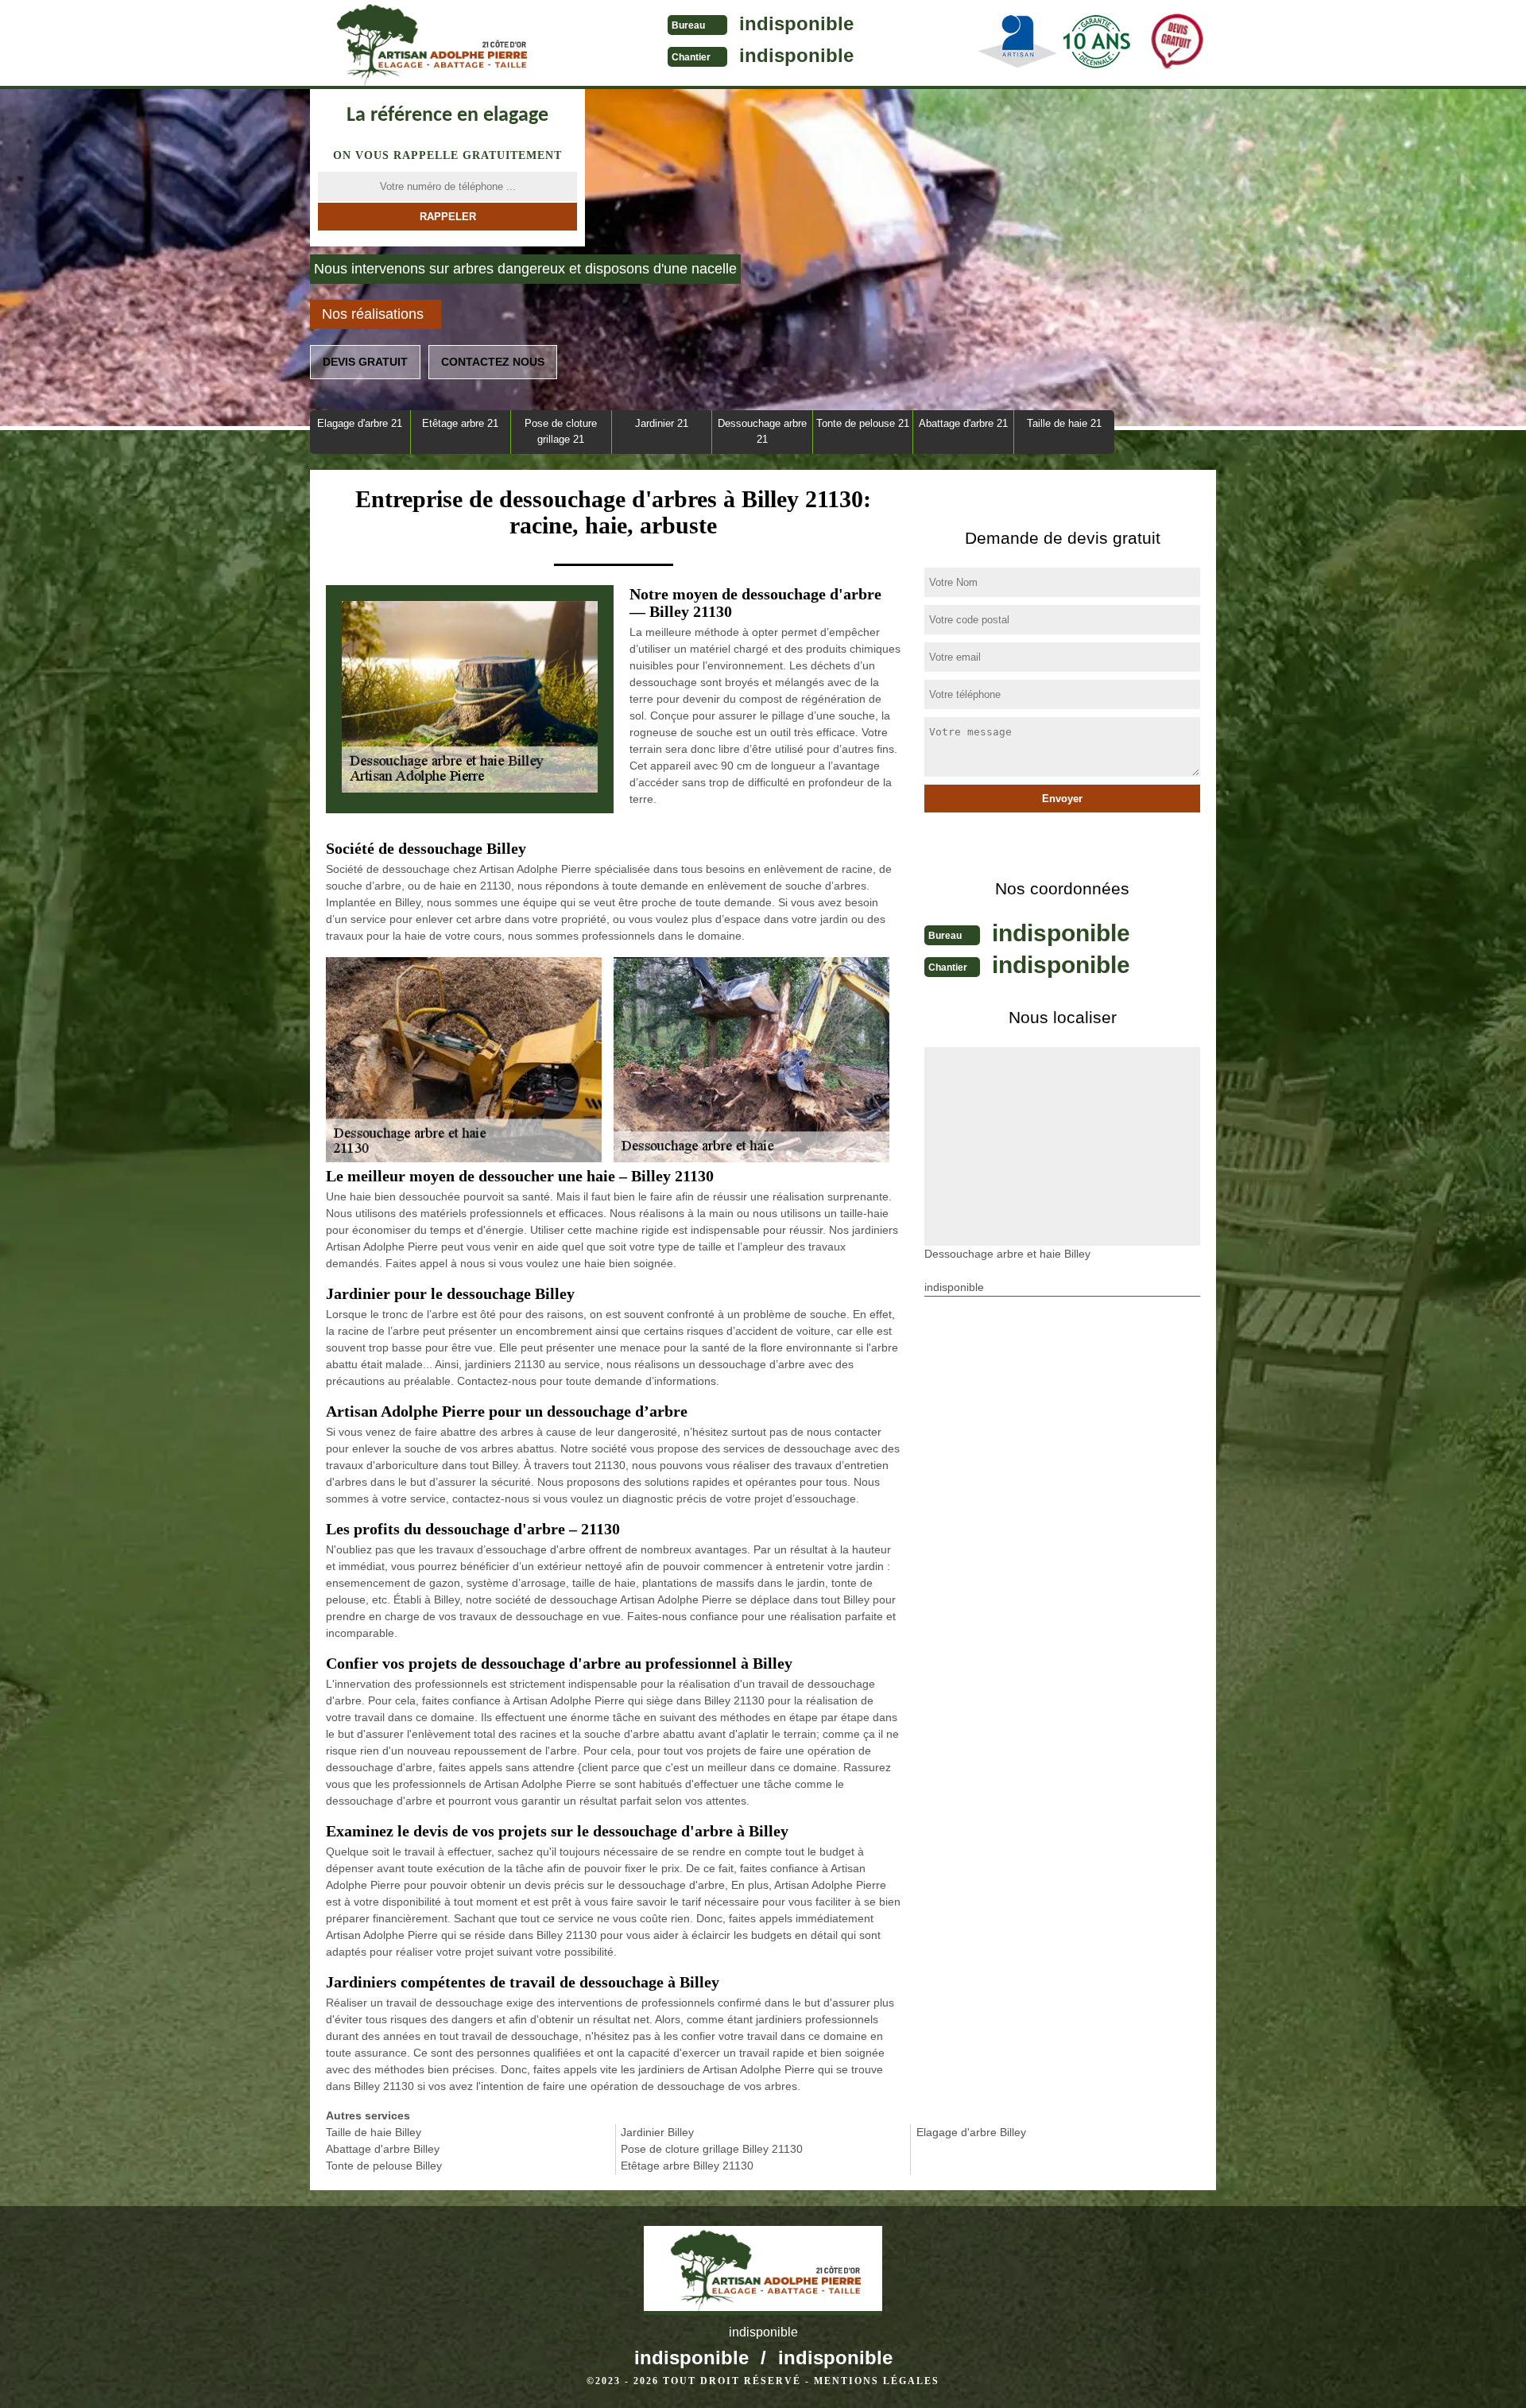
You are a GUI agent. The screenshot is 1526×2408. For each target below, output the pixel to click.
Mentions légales (877, 2381)
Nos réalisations (373, 314)
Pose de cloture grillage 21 (561, 431)
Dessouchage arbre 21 (762, 431)
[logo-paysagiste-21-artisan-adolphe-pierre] (429, 45)
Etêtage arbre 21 (460, 423)
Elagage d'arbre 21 (360, 423)
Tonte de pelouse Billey (384, 2166)
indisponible (796, 23)
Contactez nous (493, 362)
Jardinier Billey (657, 2132)
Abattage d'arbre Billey (383, 2149)
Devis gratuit (365, 362)
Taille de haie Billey (374, 2132)
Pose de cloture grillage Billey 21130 (712, 2149)
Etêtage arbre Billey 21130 (687, 2166)
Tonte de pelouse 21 (863, 423)
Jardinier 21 (662, 423)
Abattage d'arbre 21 (963, 423)
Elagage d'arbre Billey (971, 2132)
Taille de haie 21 (1064, 423)
